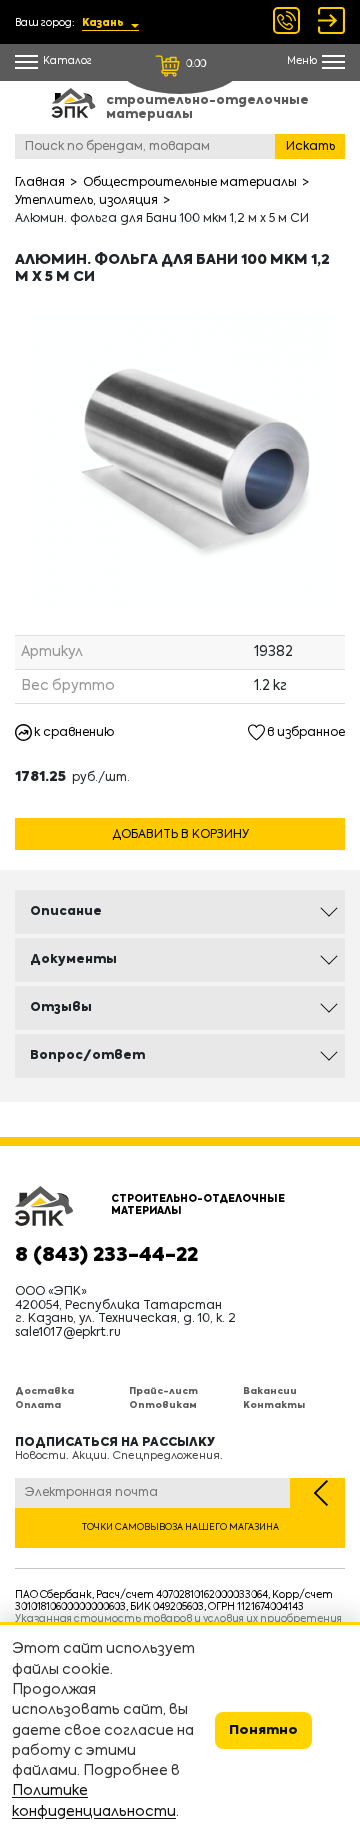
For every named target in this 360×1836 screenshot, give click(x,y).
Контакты (274, 1405)
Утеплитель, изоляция (86, 201)
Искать (310, 147)
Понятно (263, 1730)
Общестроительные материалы (190, 183)
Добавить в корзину (180, 835)
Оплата (38, 1405)
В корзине (180, 810)
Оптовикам (163, 1405)
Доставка (44, 1391)
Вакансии (270, 1391)
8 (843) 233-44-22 (106, 1256)
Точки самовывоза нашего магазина (180, 1527)
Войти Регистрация (331, 20)
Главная (40, 183)
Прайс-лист (163, 1391)
